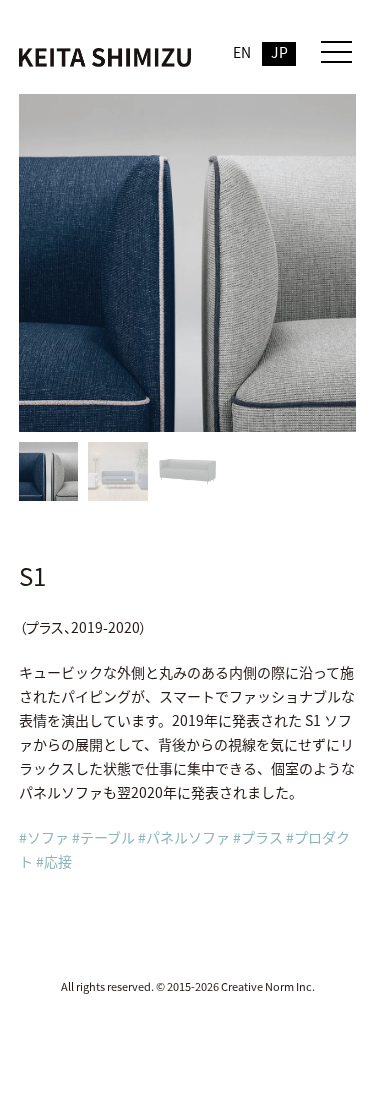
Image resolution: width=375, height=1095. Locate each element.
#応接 (54, 861)
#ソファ (44, 837)
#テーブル (103, 837)
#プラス (258, 837)
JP (279, 52)
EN (242, 52)
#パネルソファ (184, 837)
